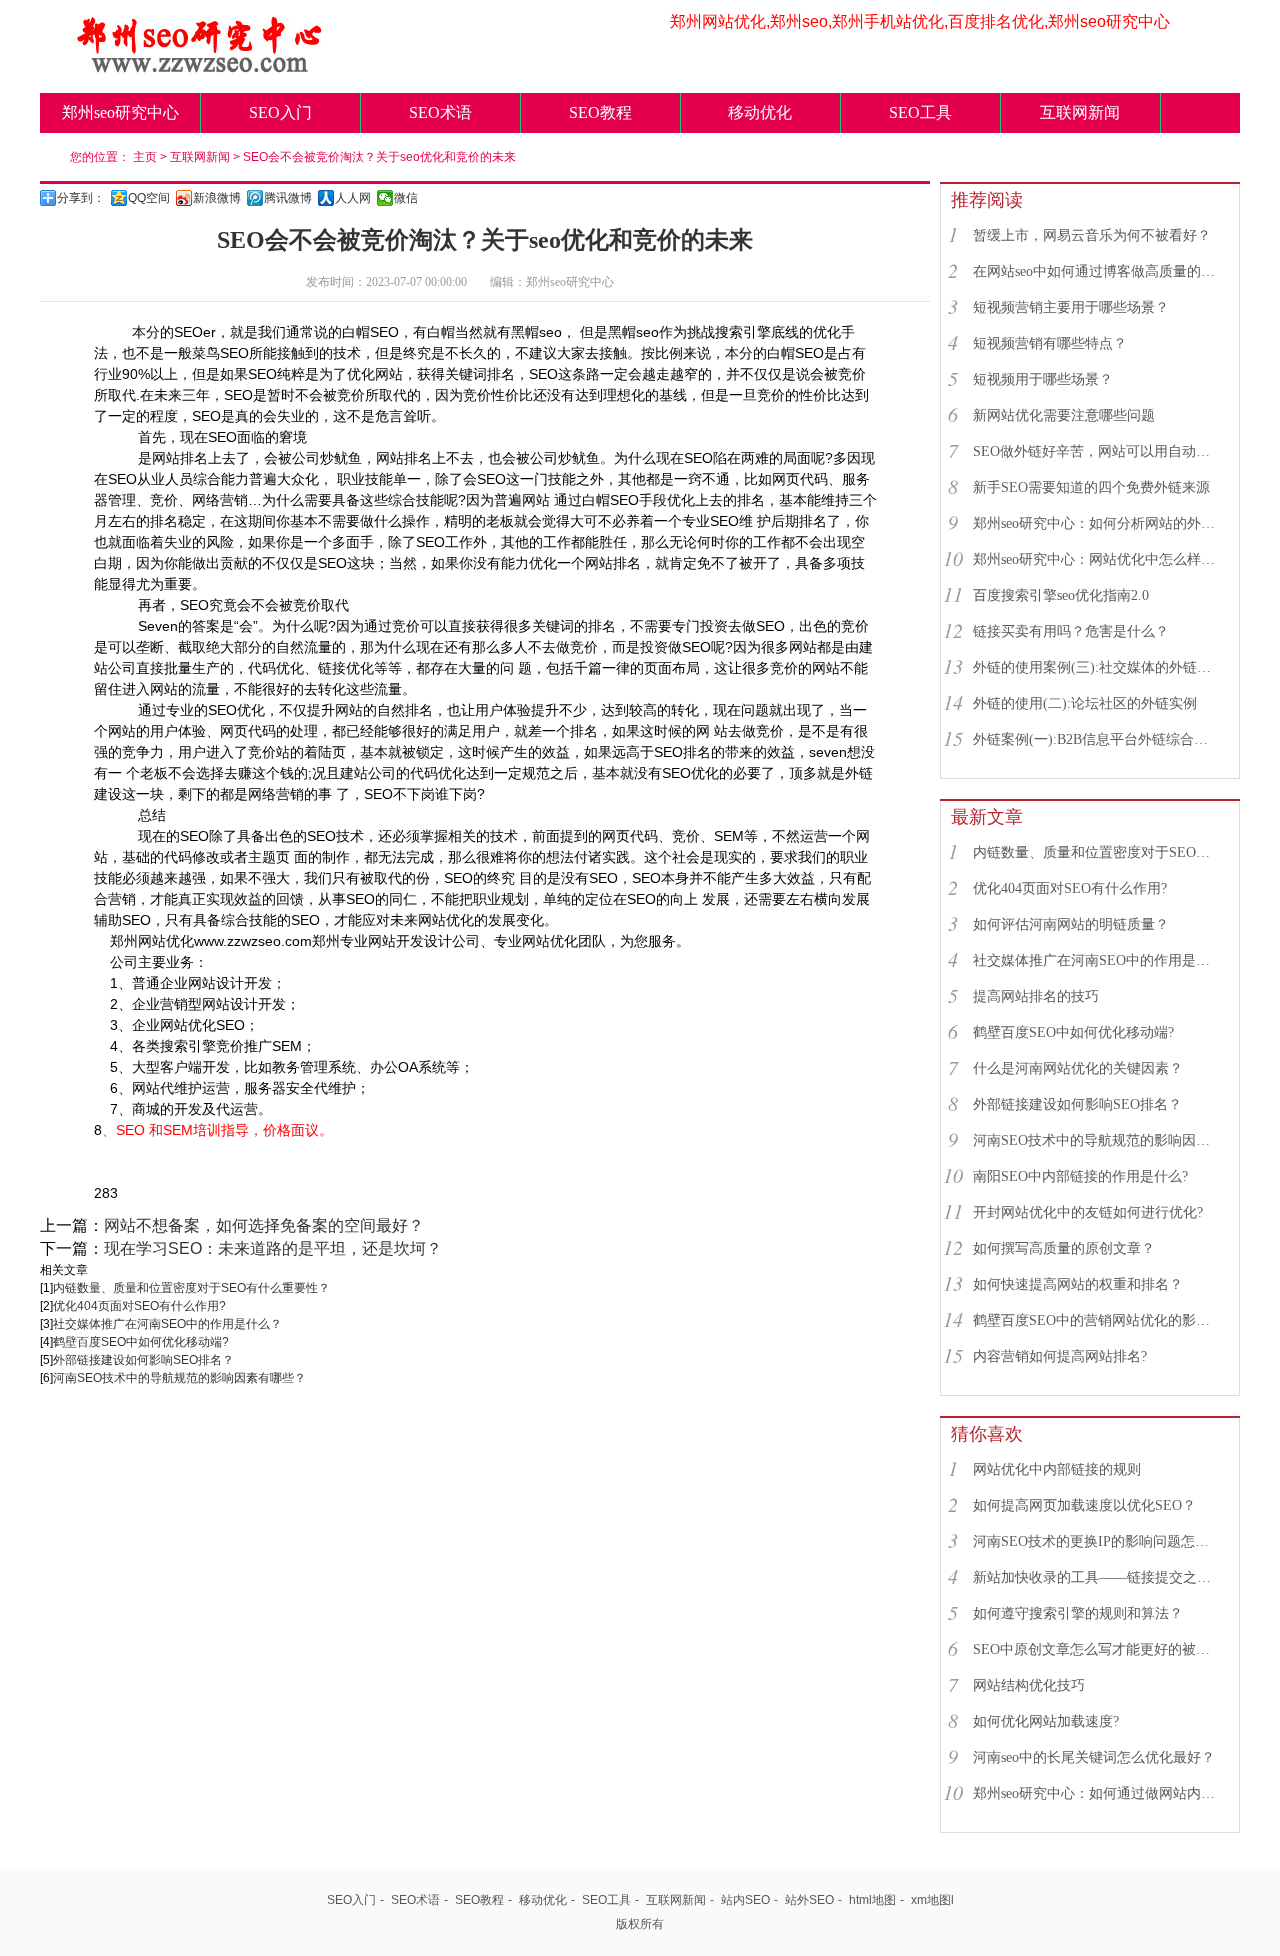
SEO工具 (920, 112)
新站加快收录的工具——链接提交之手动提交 (1097, 1577)
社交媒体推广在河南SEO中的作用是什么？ (167, 1324)
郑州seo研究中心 (120, 112)
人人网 (353, 198)
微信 (406, 198)
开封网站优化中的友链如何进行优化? (1088, 1212)
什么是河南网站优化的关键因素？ (1078, 1068)
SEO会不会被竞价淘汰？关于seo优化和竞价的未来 (379, 157)
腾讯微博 (288, 198)
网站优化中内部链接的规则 (1057, 1469)
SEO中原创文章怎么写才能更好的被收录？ (1097, 1649)
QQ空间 (149, 198)
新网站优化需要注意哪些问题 (1064, 415)
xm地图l (932, 1900)
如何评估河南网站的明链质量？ (1071, 924)
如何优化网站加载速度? (1046, 1721)
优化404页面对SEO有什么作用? (139, 1306)
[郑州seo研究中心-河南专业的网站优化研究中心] (200, 67)
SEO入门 (280, 112)
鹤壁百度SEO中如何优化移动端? (141, 1342)
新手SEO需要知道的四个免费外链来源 (1091, 487)
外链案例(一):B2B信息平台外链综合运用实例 (1097, 739)
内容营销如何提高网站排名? (1060, 1356)
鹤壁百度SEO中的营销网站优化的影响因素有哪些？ (1097, 1320)
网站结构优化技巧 (1029, 1685)
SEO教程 (600, 112)
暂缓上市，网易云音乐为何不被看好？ (1092, 235)
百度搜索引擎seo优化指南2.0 (1061, 595)
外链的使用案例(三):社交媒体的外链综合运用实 (1097, 667)
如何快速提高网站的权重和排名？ (1078, 1284)
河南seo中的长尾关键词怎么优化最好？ (1094, 1757)
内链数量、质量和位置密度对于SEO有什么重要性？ (191, 1288)
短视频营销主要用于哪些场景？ (1071, 307)
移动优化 (760, 112)
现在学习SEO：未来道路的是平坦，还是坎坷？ (273, 1248)
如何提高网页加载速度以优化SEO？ (1084, 1505)
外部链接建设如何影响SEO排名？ (143, 1360)
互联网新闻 (1080, 112)
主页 (145, 157)
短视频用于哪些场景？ (1043, 379)
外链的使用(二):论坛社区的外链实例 (1085, 703)
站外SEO (809, 1900)
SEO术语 (440, 112)
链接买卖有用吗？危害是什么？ (1071, 631)
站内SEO (745, 1900)
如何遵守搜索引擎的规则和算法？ (1078, 1613)
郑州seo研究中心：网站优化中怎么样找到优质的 (1097, 559)
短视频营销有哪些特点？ (1050, 343)
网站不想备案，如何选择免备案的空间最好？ (264, 1225)
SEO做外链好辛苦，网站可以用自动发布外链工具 (1097, 451)
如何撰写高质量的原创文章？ (1064, 1248)
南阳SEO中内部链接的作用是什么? (1080, 1176)
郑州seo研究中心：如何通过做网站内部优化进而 (1097, 1793)
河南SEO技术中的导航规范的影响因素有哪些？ (179, 1378)
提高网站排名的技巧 (1036, 996)
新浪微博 (217, 198)
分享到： (81, 198)
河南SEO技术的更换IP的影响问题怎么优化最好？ (1097, 1541)
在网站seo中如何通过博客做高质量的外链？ (1097, 271)
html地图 (872, 1900)
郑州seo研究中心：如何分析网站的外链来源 (1097, 523)
